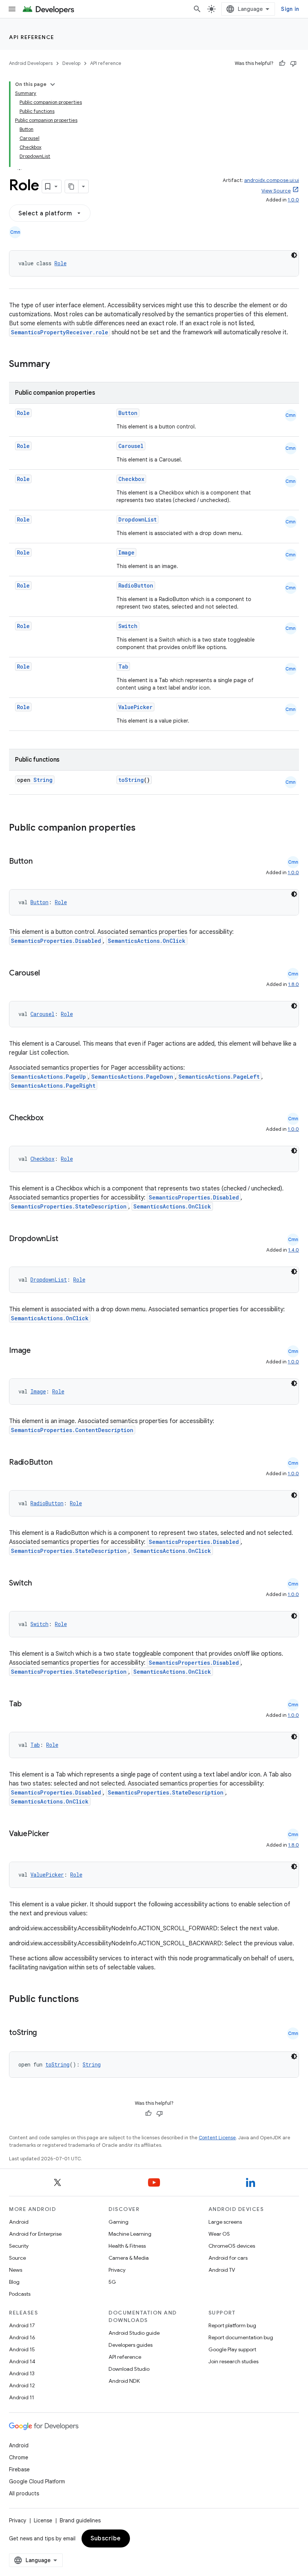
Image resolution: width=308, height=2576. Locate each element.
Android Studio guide (134, 2333)
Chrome (19, 2457)
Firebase (19, 2469)
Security (19, 2246)
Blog (14, 2282)
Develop (71, 63)
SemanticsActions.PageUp (48, 1077)
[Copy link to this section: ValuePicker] (56, 1834)
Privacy (117, 2270)
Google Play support (232, 2349)
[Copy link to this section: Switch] (39, 1584)
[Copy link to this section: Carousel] (47, 974)
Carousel (131, 446)
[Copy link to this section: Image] (38, 1351)
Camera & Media (129, 2258)
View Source (276, 191)
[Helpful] (282, 63)
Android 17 (22, 2325)
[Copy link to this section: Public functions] (89, 2000)
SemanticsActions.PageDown (132, 1077)
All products (24, 2493)
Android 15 (22, 2349)
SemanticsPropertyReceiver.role (60, 332)
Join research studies (233, 2361)
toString (131, 780)
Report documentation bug (241, 2337)
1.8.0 (294, 984)
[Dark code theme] (294, 255)
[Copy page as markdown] (72, 186)
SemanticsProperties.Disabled (56, 941)
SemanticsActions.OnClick (147, 941)
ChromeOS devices (232, 2246)
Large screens (225, 2222)
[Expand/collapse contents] (53, 84)
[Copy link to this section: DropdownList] (66, 1239)
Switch (128, 626)
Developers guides (131, 2345)
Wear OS (219, 2234)
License (43, 2520)
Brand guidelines (80, 2520)
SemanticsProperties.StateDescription (69, 1206)
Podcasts (20, 2294)
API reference (32, 37)
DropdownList (137, 519)
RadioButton (136, 585)
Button (128, 413)
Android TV (222, 2270)
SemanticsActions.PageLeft (219, 1077)
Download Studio (129, 2369)
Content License (217, 2138)
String (43, 780)
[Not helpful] (293, 63)
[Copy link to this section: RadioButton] (60, 1463)
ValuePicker (135, 707)
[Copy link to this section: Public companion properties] (145, 828)
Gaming (119, 2222)
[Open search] (197, 9)
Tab (123, 667)
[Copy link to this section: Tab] (29, 1704)
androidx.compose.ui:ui (272, 180)
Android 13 (22, 2373)
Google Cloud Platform (37, 2481)
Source (17, 2258)
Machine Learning (130, 2234)
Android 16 (22, 2337)
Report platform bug (232, 2325)
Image (126, 552)
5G (112, 2282)
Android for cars (228, 2258)
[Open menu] (12, 9)
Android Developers (31, 63)
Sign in (290, 9)
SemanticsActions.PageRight (53, 1086)
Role (60, 263)
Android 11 (22, 2397)
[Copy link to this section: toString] (44, 2033)
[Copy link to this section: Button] (40, 862)
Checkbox (131, 479)
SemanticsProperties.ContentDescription (72, 1430)
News (16, 2270)
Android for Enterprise (35, 2234)
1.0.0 (293, 200)
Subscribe (106, 2538)
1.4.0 (294, 1250)
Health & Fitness (127, 2246)
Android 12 (22, 2385)
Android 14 (22, 2361)
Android (19, 2222)
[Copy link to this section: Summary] (57, 365)
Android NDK (124, 2381)
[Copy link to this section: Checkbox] (51, 1118)
